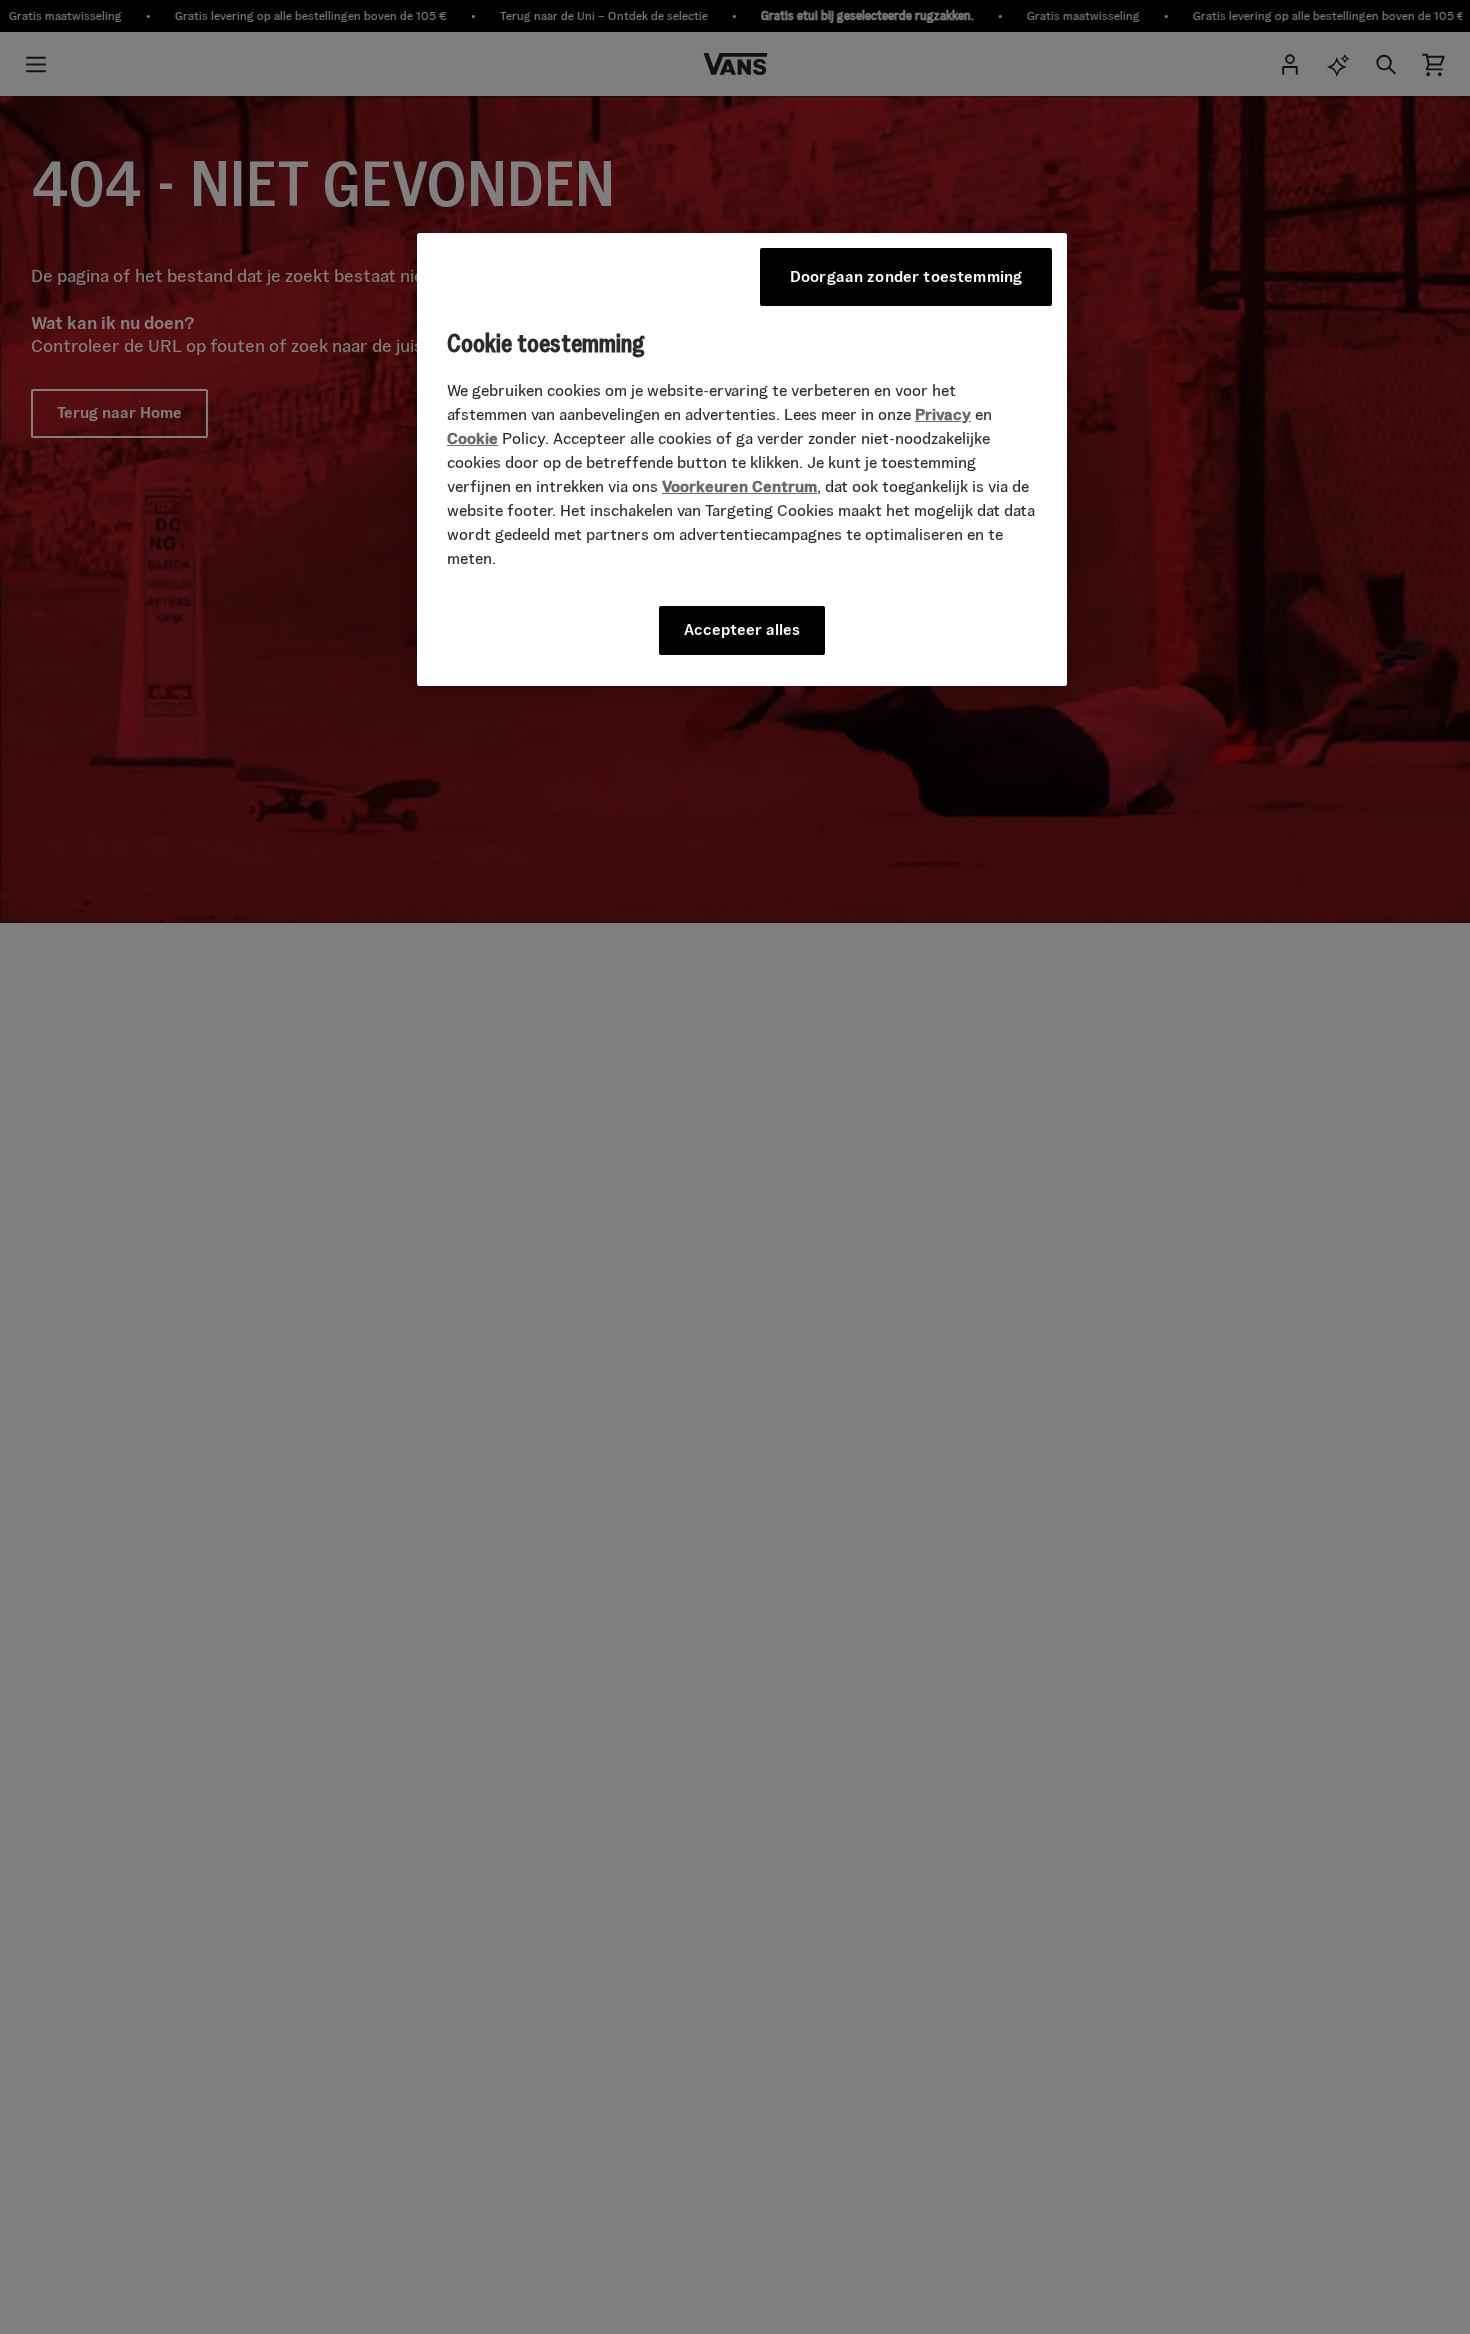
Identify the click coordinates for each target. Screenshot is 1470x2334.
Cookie (472, 439)
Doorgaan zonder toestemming (906, 276)
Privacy (943, 415)
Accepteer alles (742, 630)
